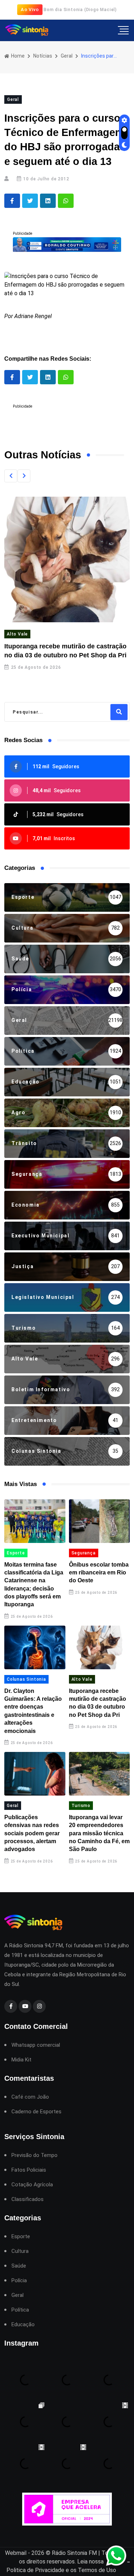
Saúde (19, 2266)
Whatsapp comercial (36, 2045)
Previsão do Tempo (34, 2155)
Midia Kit (21, 2060)
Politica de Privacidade (35, 2570)
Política (20, 2310)
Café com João (30, 2097)
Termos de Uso (97, 2570)
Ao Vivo (30, 9)
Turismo (81, 1806)
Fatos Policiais (29, 2170)
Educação (23, 2325)
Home (17, 56)
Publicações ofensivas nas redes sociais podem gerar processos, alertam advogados (32, 1833)
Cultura (20, 2251)
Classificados (28, 2199)
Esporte (16, 1553)
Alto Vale (17, 634)
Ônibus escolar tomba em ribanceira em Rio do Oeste (99, 1573)
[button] (11, 476)
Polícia (19, 2281)
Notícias (43, 56)
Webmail (16, 2553)
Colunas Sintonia (26, 1679)
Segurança (84, 1553)
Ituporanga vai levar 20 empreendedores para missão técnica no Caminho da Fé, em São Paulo (99, 1833)
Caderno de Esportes (36, 2112)
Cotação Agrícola (32, 2185)
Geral (67, 56)
